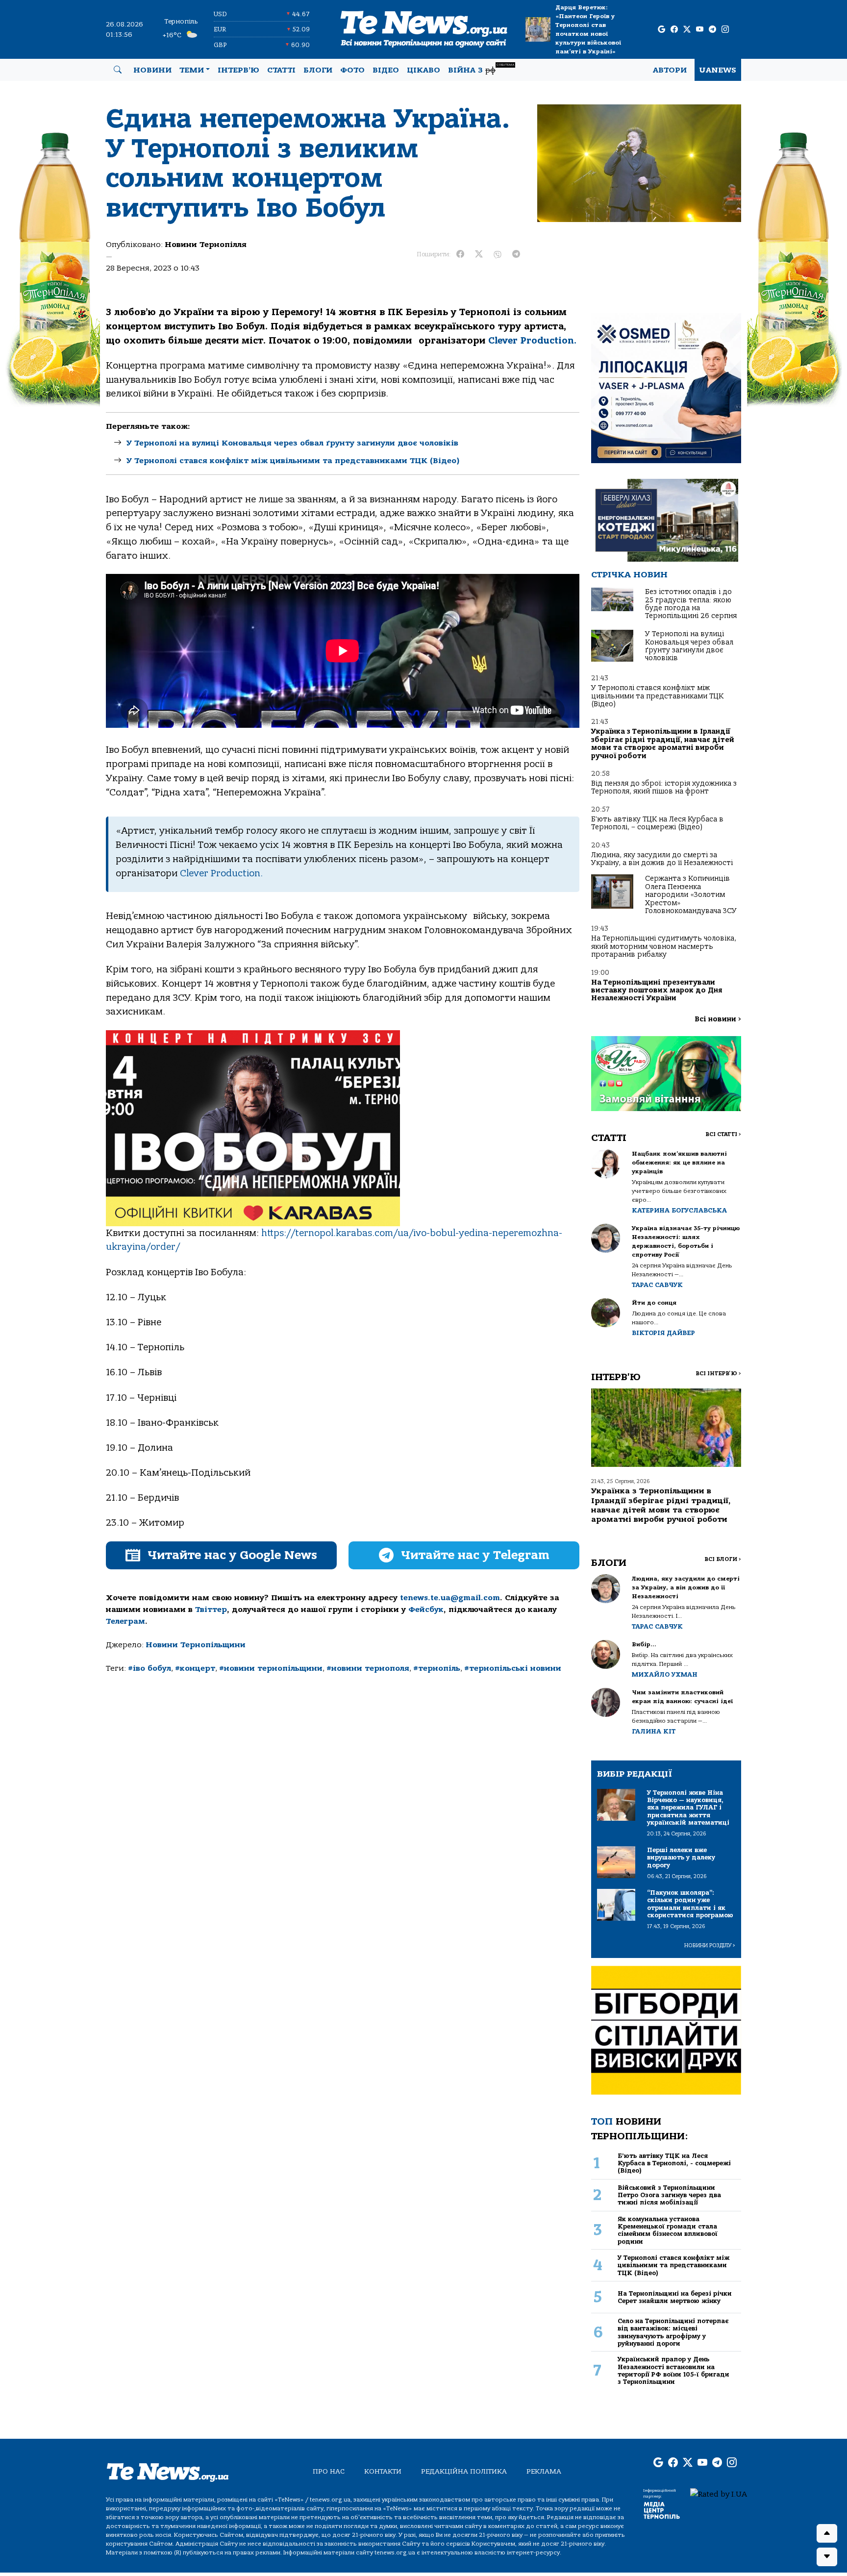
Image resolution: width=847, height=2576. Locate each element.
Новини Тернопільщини (196, 1645)
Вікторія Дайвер (663, 1333)
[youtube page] (700, 30)
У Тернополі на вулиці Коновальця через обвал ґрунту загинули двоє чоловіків (292, 443)
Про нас (329, 2471)
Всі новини (718, 1019)
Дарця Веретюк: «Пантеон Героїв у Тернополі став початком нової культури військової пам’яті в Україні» (588, 29)
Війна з (481, 69)
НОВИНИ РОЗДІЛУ (710, 1945)
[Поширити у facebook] (460, 254)
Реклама (544, 2471)
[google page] (661, 30)
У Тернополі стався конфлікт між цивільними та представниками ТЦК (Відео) (293, 461)
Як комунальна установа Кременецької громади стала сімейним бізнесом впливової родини (668, 2230)
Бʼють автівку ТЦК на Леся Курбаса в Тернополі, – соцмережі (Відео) (657, 823)
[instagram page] (725, 30)
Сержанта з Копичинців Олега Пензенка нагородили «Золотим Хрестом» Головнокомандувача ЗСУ (691, 895)
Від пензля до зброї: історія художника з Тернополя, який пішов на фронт (664, 787)
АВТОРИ (670, 70)
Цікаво (423, 70)
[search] (118, 70)
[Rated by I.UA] (719, 2494)
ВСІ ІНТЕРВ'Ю (718, 1374)
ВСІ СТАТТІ (723, 1134)
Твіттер (211, 1610)
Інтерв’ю (238, 70)
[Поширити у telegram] (516, 254)
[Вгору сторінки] (827, 2533)
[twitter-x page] (687, 30)
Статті (281, 70)
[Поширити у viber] (498, 254)
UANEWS (718, 70)
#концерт (195, 1668)
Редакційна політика (464, 2471)
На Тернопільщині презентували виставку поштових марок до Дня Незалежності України (657, 991)
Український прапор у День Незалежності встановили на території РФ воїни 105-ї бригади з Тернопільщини (673, 2370)
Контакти (383, 2471)
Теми (192, 70)
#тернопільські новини (513, 1668)
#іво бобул (149, 1668)
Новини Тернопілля (206, 245)
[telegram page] (712, 30)
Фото (352, 70)
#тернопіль (437, 1668)
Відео (386, 70)
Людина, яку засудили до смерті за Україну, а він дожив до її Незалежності (662, 859)
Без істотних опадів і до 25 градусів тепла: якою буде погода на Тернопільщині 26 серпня (691, 604)
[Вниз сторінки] (827, 2557)
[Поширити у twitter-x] (479, 254)
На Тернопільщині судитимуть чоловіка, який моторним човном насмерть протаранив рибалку (664, 946)
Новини (152, 70)
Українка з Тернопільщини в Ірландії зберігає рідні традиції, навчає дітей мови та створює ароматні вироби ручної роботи (663, 743)
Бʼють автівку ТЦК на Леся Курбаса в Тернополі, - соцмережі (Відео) (674, 2163)
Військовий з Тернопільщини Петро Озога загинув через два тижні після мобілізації (669, 2195)
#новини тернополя (368, 1668)
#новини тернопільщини (271, 1668)
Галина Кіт (654, 1731)
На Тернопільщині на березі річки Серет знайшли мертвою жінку (675, 2297)
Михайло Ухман (665, 1674)
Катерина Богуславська (679, 1210)
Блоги (318, 70)
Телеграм (125, 1621)
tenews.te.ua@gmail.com (450, 1598)
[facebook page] (674, 30)
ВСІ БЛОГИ (723, 1559)
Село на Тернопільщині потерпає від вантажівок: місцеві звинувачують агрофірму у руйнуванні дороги (673, 2332)
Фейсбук (426, 1610)
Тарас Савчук (657, 1285)
